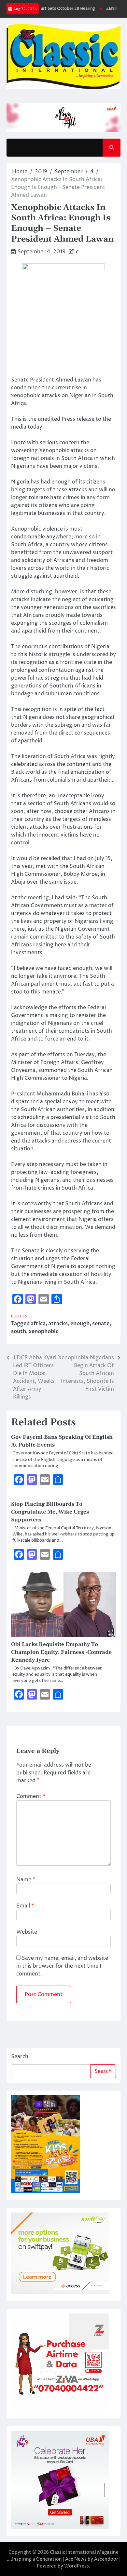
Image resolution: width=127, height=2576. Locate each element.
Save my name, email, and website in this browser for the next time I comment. (62, 1966)
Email (25, 1906)
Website (27, 1932)
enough (80, 1324)
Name (26, 1880)
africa (38, 1324)
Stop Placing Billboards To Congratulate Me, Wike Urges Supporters (50, 1512)
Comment (31, 1796)
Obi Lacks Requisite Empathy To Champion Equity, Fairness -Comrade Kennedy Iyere (61, 1652)
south (19, 1331)
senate (101, 1324)
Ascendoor (106, 2559)
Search (20, 2057)
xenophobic (43, 1331)
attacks (58, 1324)
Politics (19, 1316)
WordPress (77, 2566)
